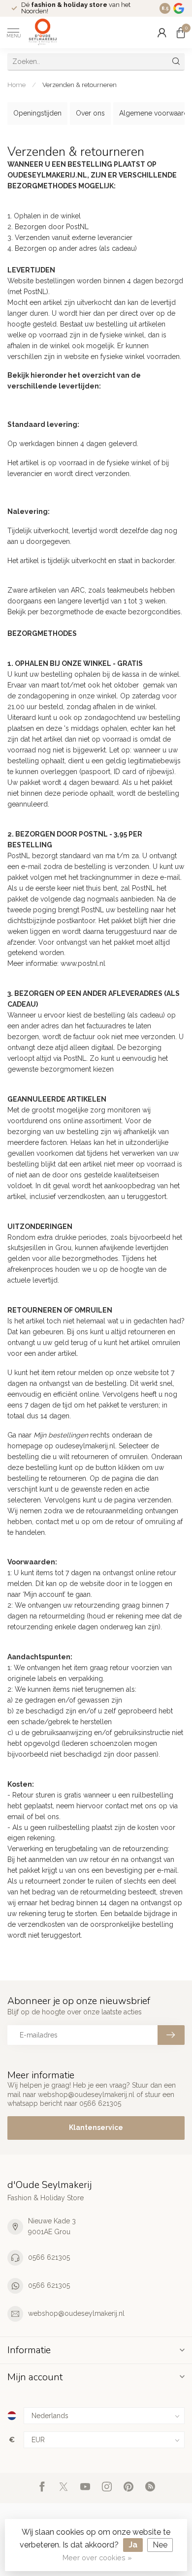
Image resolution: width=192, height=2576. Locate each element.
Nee (160, 2545)
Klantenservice (96, 2127)
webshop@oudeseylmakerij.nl (76, 2313)
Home (16, 85)
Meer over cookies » (97, 2558)
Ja (133, 2545)
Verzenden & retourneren (80, 85)
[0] (181, 32)
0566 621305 (49, 2257)
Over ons (90, 113)
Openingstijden (37, 113)
